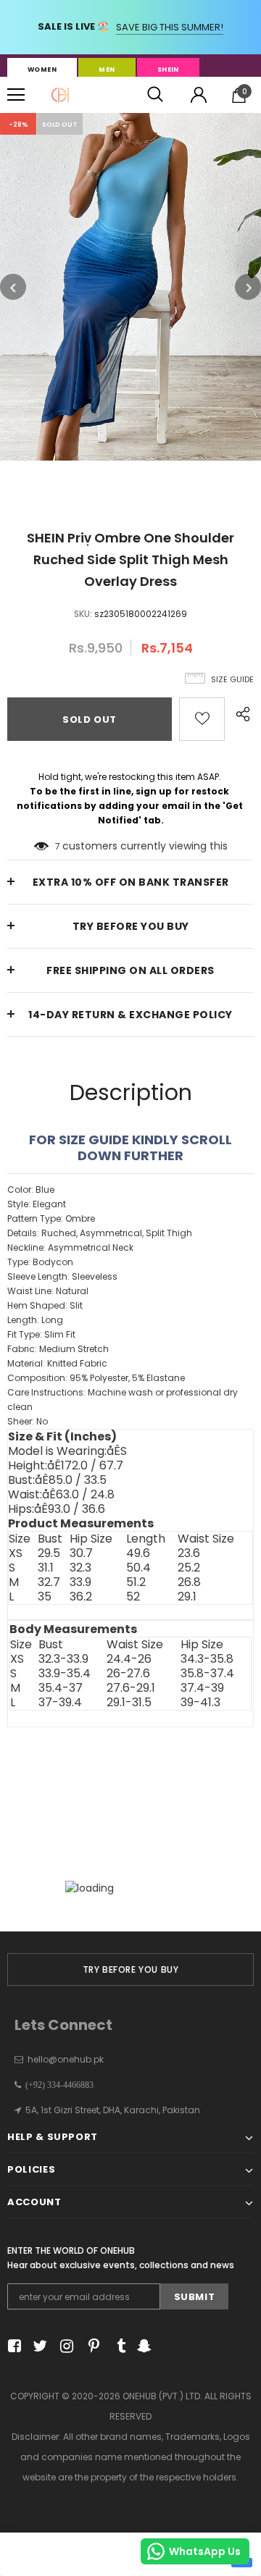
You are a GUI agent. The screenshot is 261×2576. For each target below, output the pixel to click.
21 (58, 846)
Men (107, 70)
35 (45, 1597)
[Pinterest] (90, 2346)
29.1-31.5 (129, 1703)
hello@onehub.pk (66, 2059)
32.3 (80, 1568)
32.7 (49, 1582)
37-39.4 (60, 1703)
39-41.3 (200, 1703)
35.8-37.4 (207, 1674)
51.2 (136, 1582)
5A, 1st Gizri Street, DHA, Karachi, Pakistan (113, 2110)
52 (133, 1597)
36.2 (81, 1597)
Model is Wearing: (67, 1451)
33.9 (80, 1582)
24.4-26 (129, 1659)
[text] (130, 1306)
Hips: (57, 1509)
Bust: (57, 1480)
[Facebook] (12, 2346)
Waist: (61, 1495)
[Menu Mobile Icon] (16, 95)
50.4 (138, 1568)
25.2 (189, 1568)
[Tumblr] (116, 2346)
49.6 (138, 1553)
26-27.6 (128, 1674)
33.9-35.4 (65, 1674)
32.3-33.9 (63, 1659)
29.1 (187, 1597)
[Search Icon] (155, 95)
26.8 (189, 1582)
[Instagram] (64, 2346)
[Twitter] (38, 2346)
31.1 (46, 1568)
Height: (66, 1466)
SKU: (83, 614)
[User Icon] (199, 95)
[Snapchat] (142, 2346)
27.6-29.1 (131, 1688)
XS (16, 1553)
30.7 (81, 1553)
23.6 (189, 1553)
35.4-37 (61, 1688)
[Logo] (60, 95)
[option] (130, 287)
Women (42, 70)
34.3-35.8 (207, 1659)
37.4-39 (202, 1688)
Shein (168, 70)
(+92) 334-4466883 (57, 2085)
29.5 (49, 1553)
